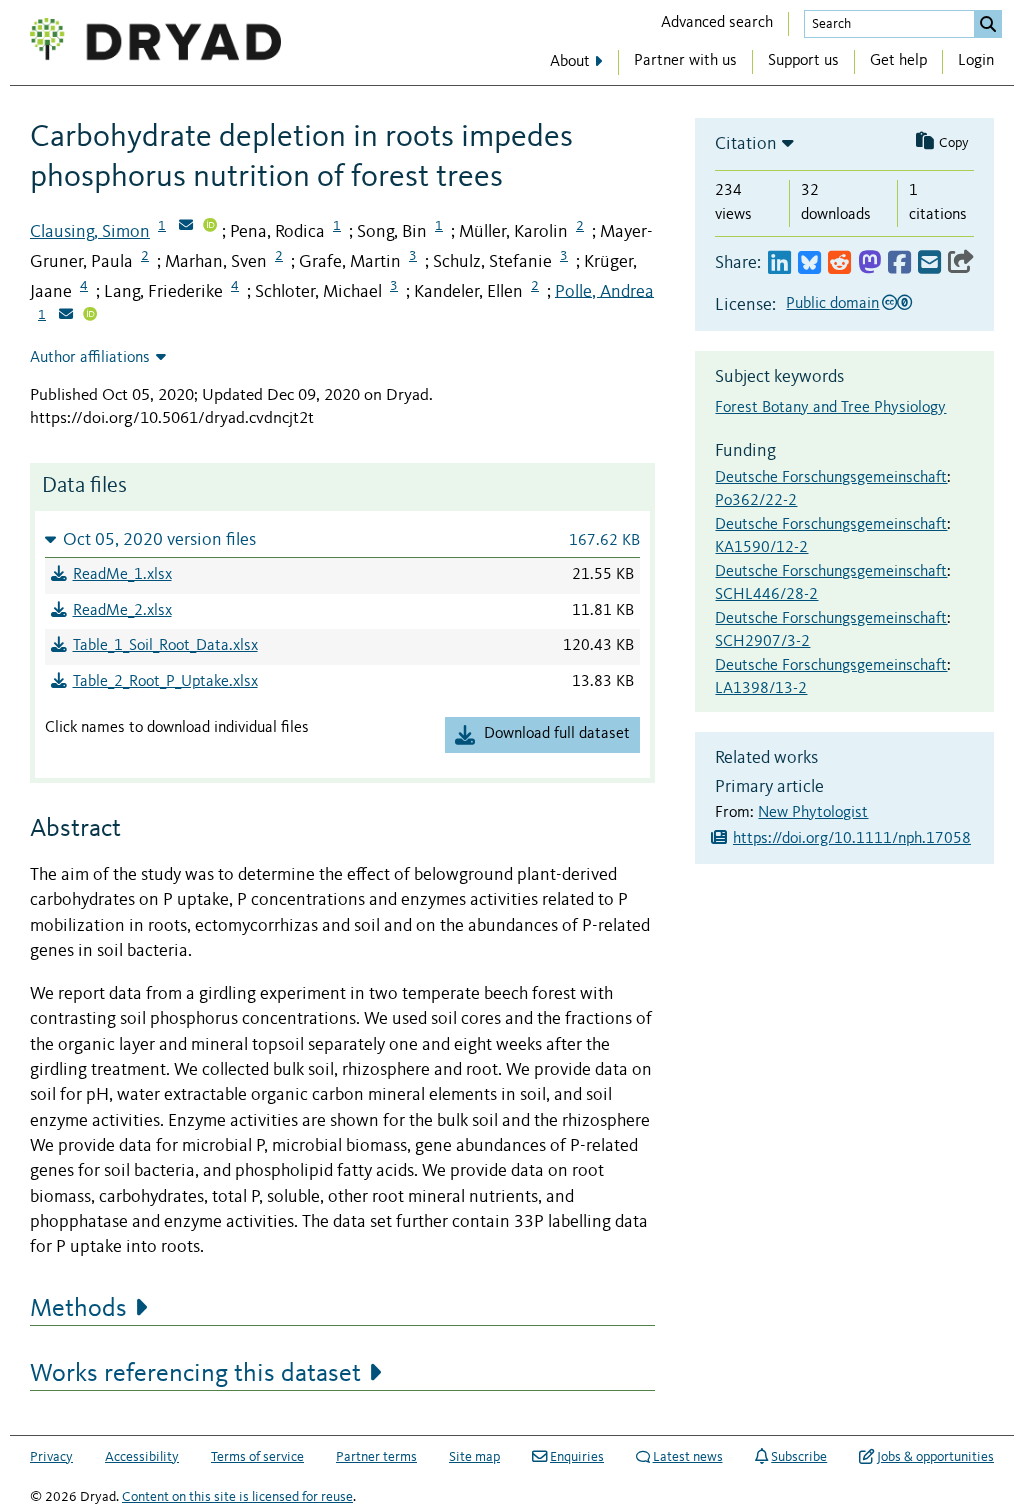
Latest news (688, 1457)
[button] (342, 539)
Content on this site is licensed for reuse (237, 1497)
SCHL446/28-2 (766, 595)
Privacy (51, 1457)
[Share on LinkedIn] (779, 263)
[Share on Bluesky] (809, 263)
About (570, 62)
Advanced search (717, 23)
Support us (803, 61)
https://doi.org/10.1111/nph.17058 (852, 839)
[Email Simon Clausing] (186, 227)
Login (976, 61)
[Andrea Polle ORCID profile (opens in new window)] (90, 316)
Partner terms (376, 1457)
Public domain (832, 304)
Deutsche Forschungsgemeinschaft (831, 478)
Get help (898, 61)
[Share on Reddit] (839, 263)
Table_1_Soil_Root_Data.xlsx (165, 646)
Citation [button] (746, 144)
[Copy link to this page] (961, 263)
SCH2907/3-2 (762, 642)
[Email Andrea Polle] (66, 316)
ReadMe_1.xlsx (122, 575)
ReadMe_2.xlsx (122, 611)
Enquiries (577, 1457)
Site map (474, 1457)
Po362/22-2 (756, 501)
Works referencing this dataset (195, 1374)
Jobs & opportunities (935, 1457)
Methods (78, 1309)
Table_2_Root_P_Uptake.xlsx (165, 682)
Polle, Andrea (604, 291)
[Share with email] (929, 263)
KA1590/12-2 (761, 548)
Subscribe (799, 1457)
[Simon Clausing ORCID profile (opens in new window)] (210, 227)
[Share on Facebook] (899, 263)
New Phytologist (813, 813)
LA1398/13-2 (761, 689)
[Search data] (988, 24)
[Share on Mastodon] (869, 263)
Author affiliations (90, 358)
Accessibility (142, 1457)
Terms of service (257, 1457)
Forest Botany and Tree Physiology (830, 408)
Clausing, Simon (90, 232)
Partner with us (685, 61)
